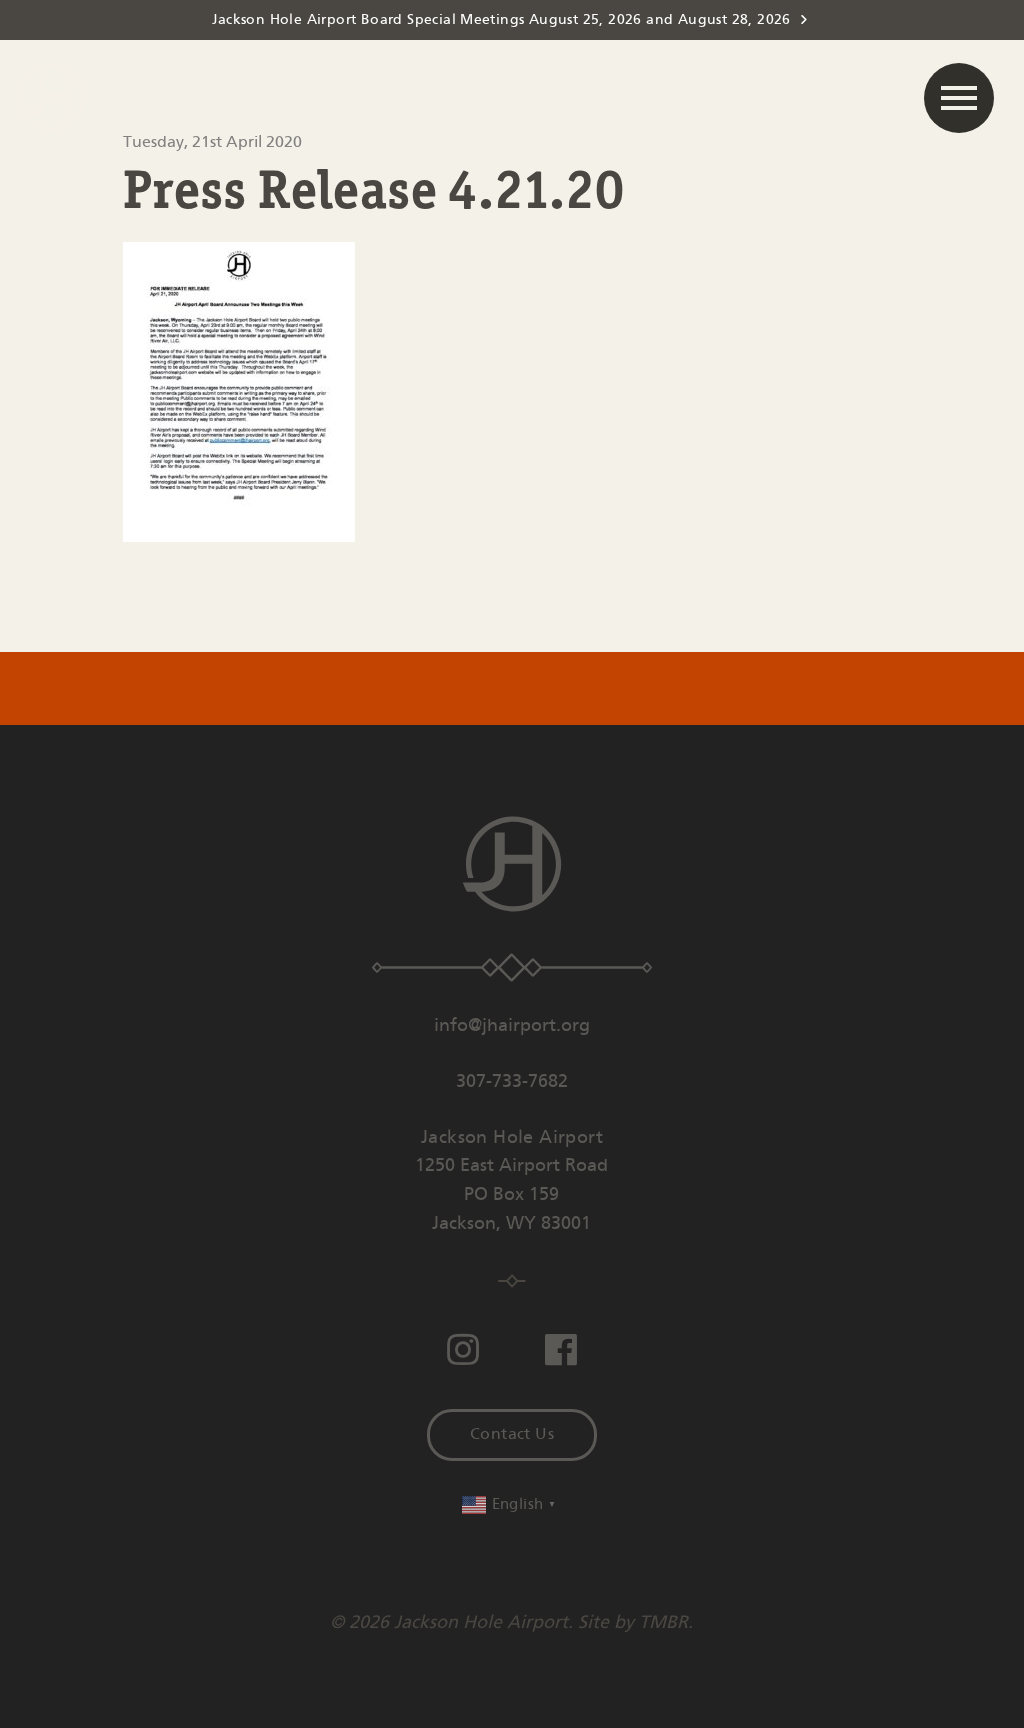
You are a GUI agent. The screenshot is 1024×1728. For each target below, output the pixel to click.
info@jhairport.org (512, 1026)
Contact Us (512, 1434)
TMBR (663, 1623)
